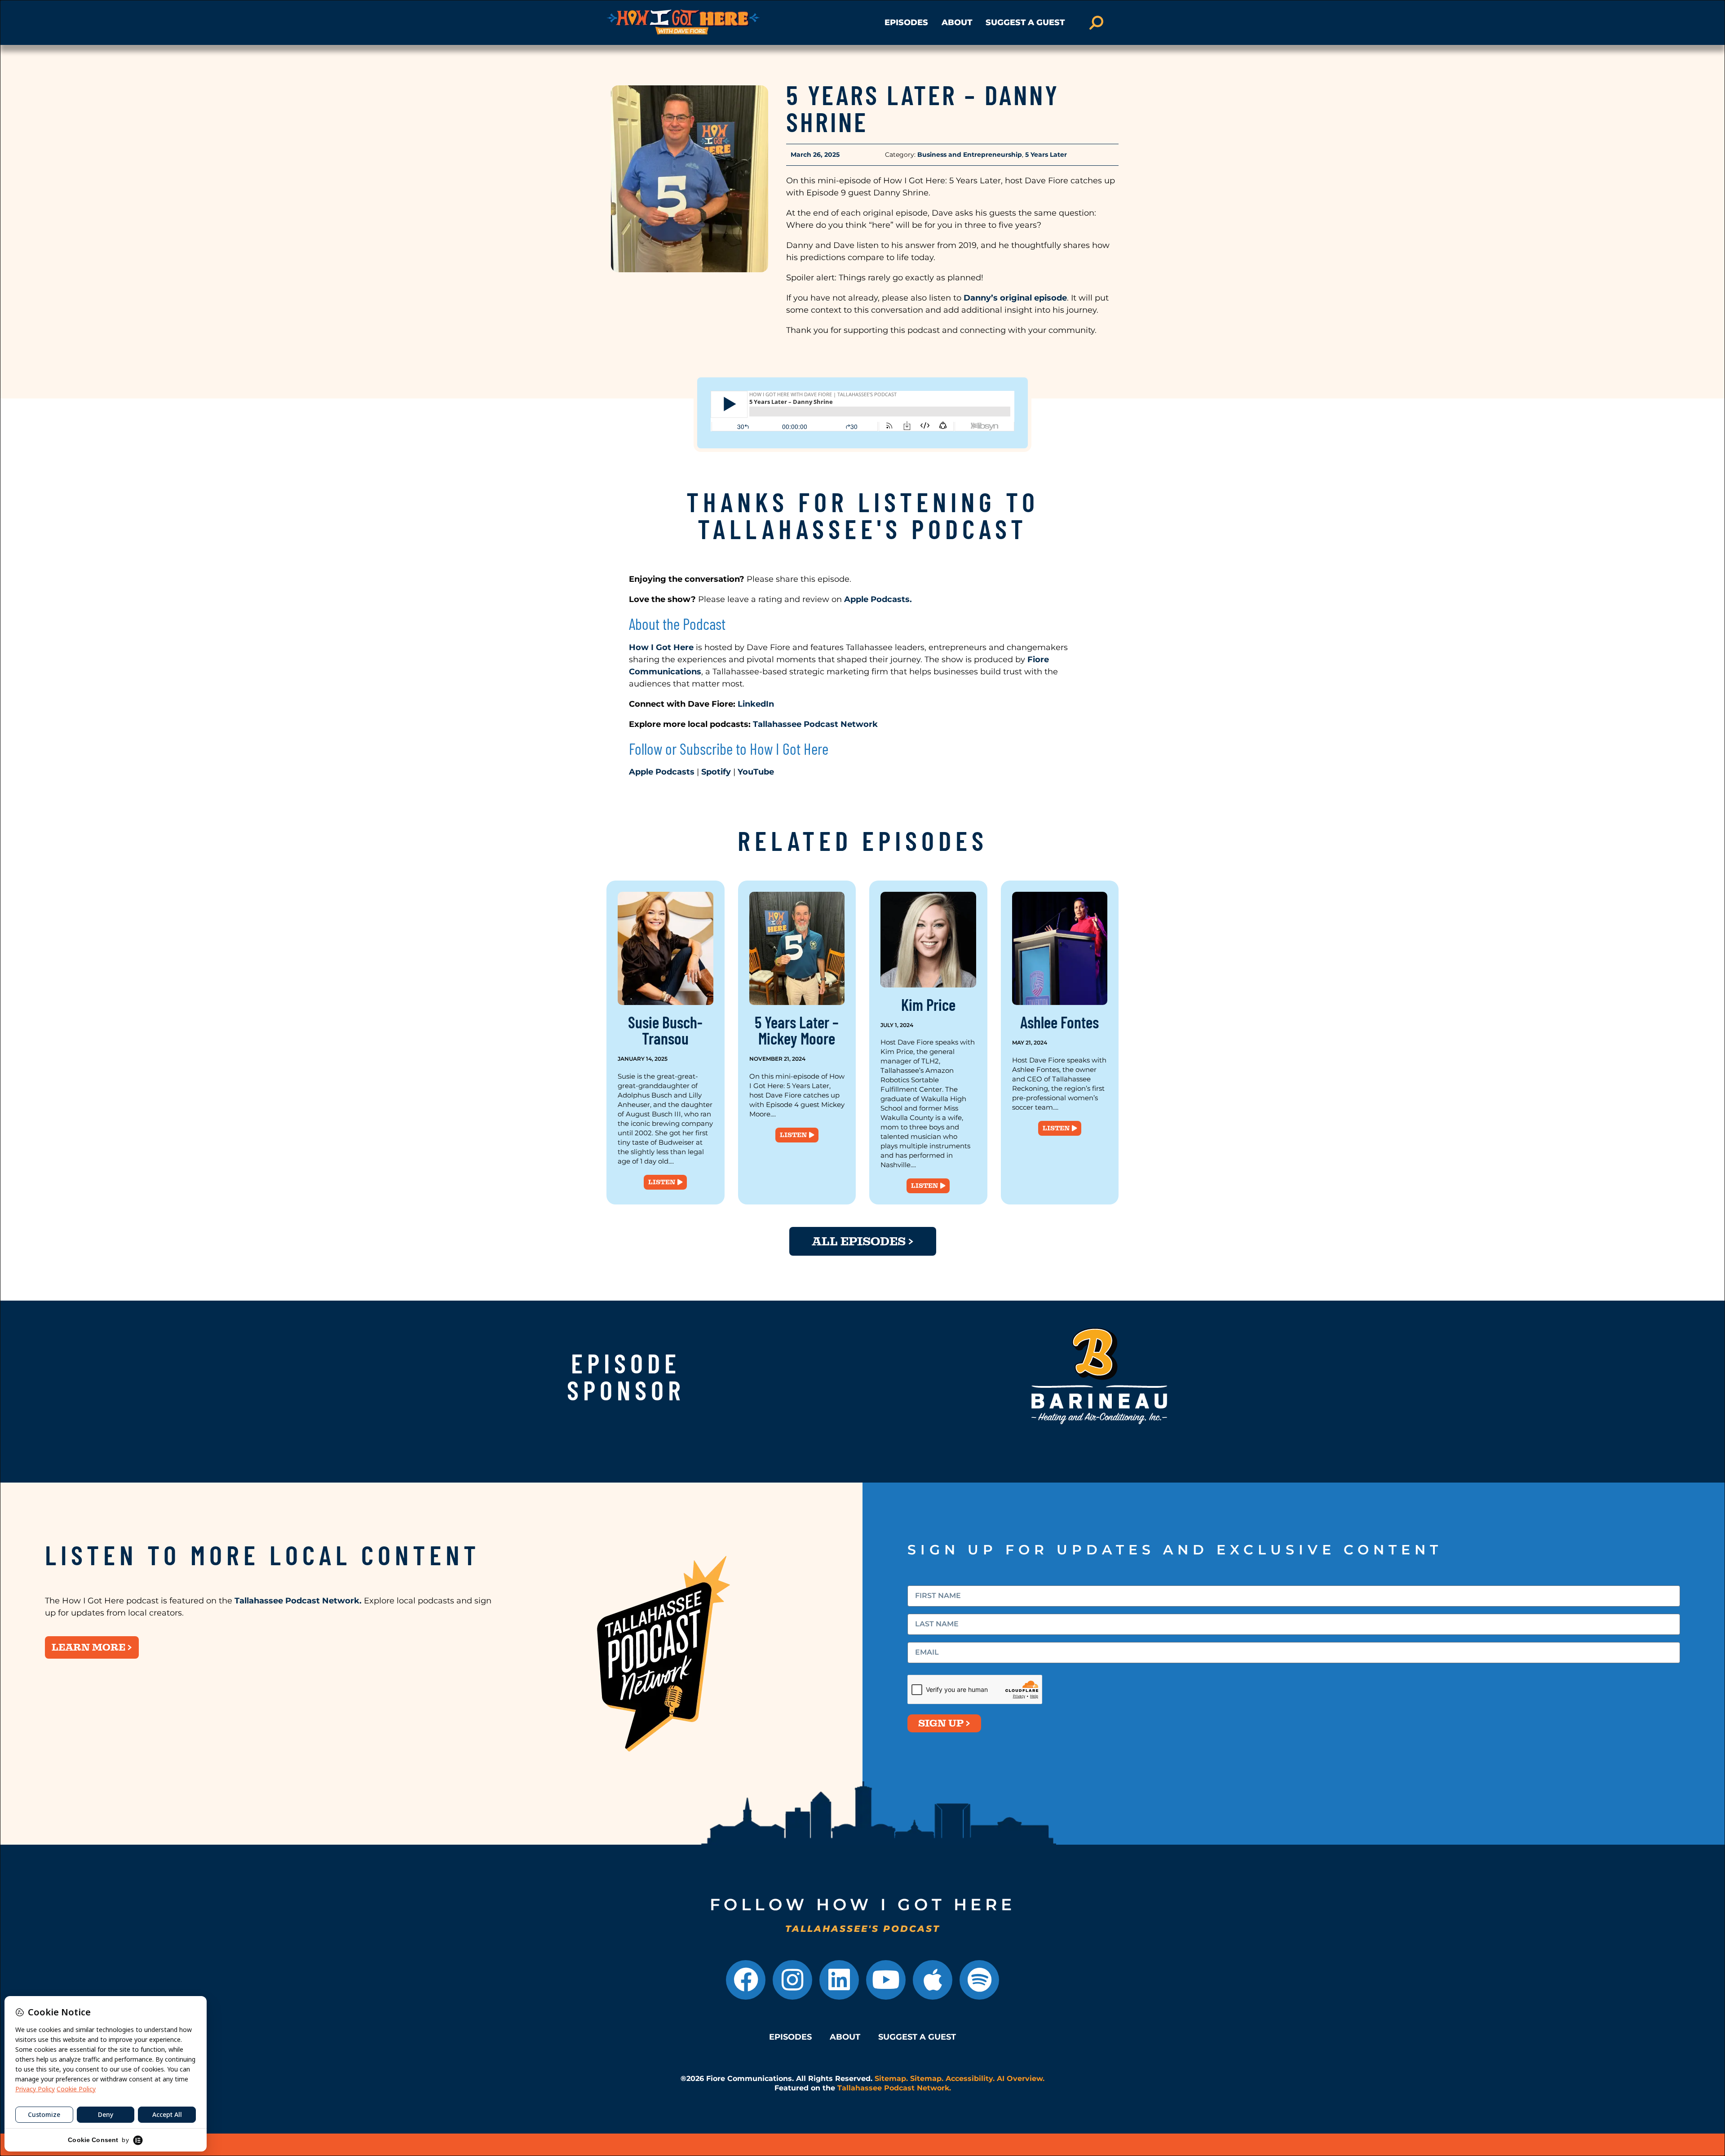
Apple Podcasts (662, 772)
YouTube (756, 772)
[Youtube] (886, 1980)
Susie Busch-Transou (665, 1030)
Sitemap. (891, 2079)
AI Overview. (1021, 2079)
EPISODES (906, 22)
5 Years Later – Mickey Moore (797, 1030)
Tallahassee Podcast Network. (299, 1601)
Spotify (716, 772)
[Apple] (933, 1980)
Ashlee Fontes (1059, 1022)
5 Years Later (1046, 155)
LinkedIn (757, 704)
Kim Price (928, 1004)
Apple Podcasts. (877, 599)
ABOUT (957, 22)
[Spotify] (979, 1980)
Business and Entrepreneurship (970, 155)
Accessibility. (970, 2079)
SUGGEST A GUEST (1025, 22)
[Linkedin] (839, 1980)
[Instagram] (792, 1980)
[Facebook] (746, 1980)
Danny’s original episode (1015, 298)
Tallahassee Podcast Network (815, 724)
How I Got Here (661, 647)
